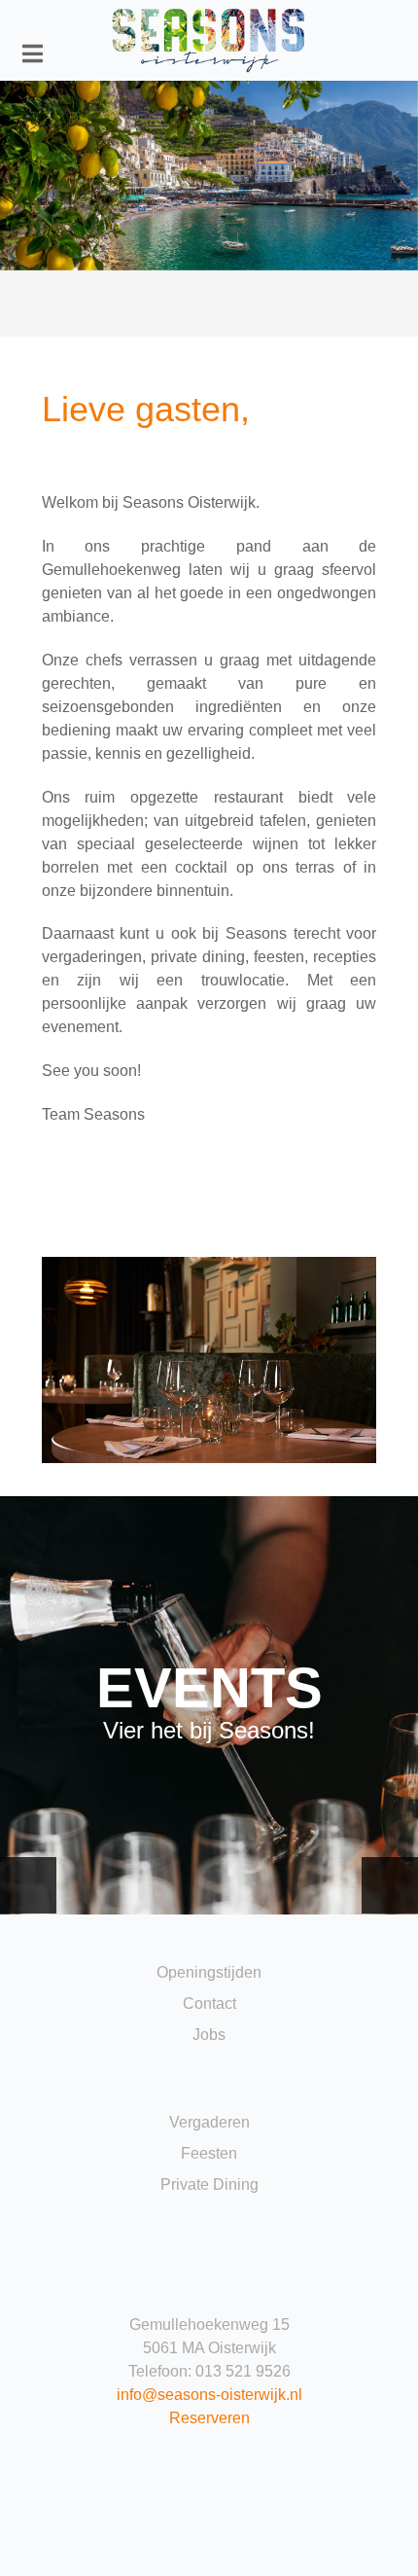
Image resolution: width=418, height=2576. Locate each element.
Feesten (209, 2153)
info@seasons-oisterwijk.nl (209, 2395)
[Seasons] (209, 40)
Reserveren (209, 2418)
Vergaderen (209, 2122)
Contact (209, 2004)
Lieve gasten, (146, 409)
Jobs (209, 2035)
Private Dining (209, 2184)
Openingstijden (209, 1972)
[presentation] (28, 1885)
